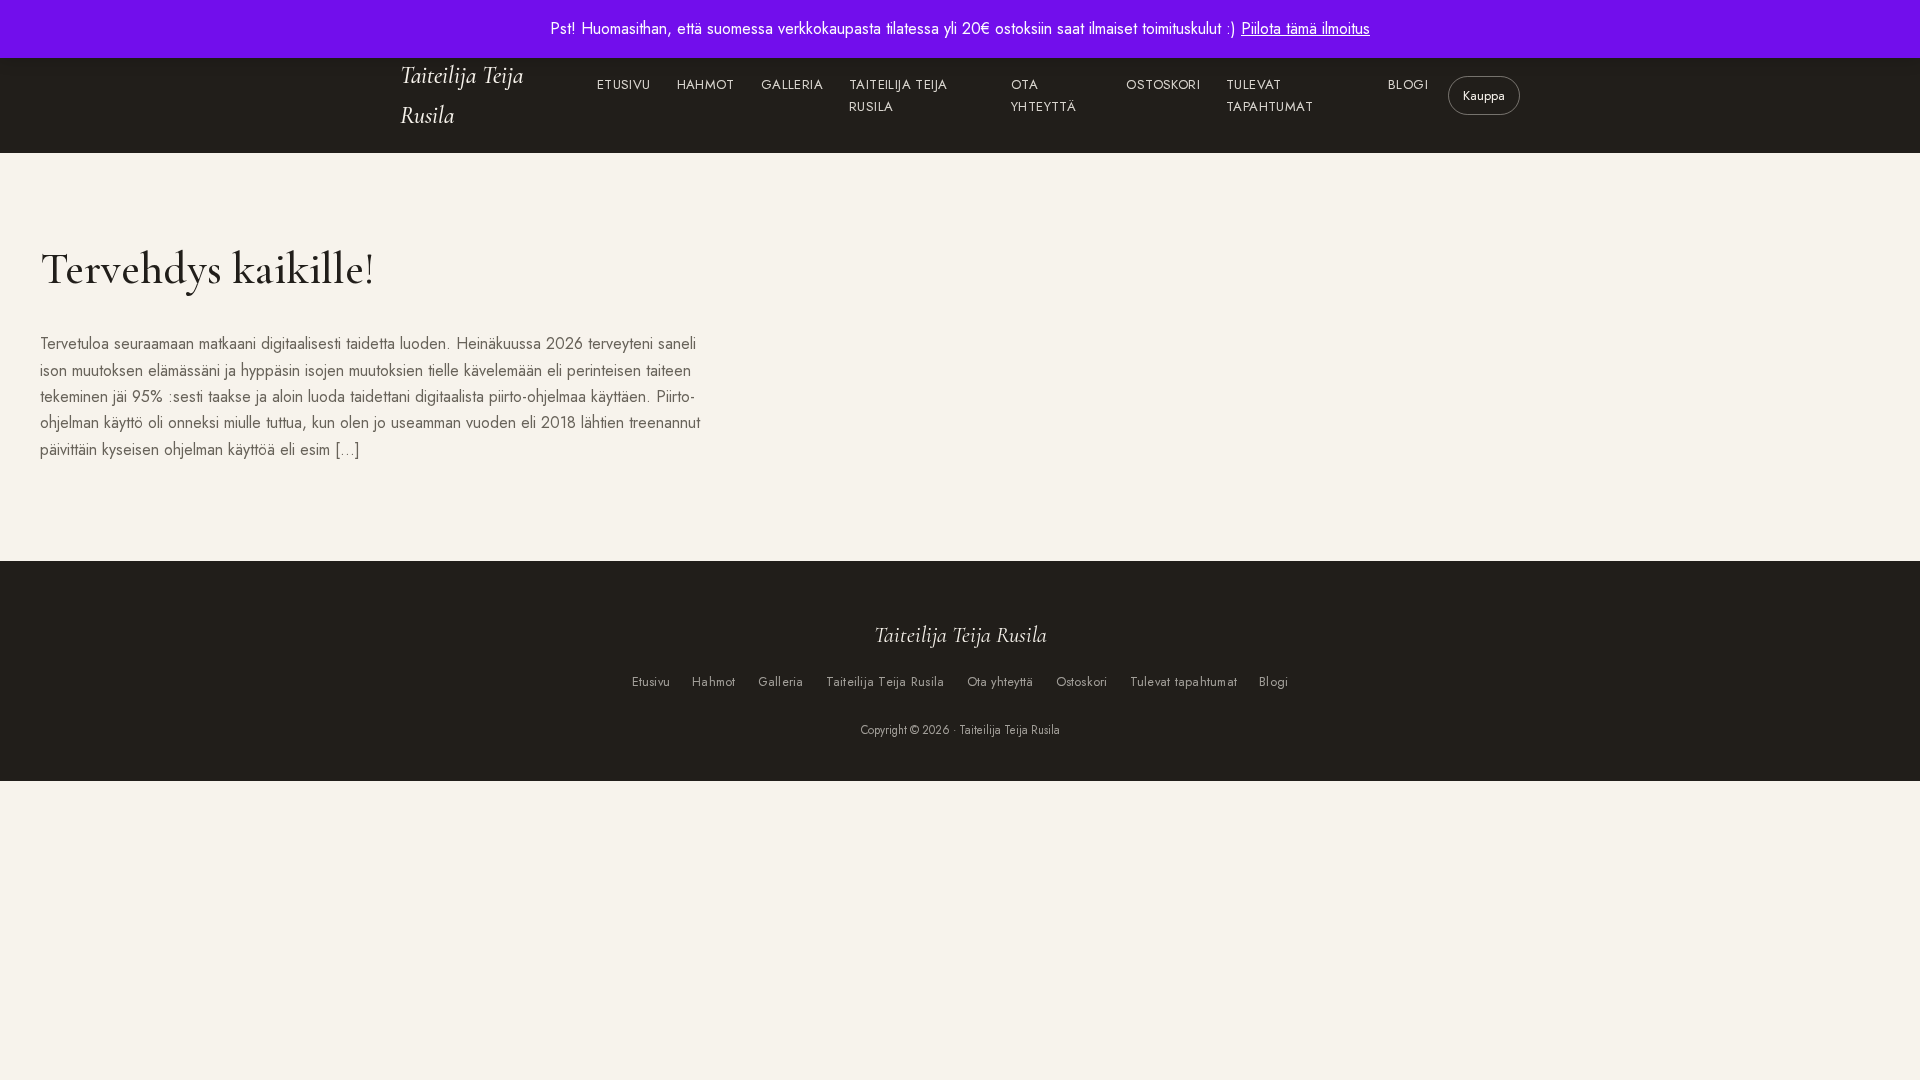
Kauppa (1484, 95)
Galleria (792, 84)
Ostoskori (1163, 84)
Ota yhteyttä (1043, 95)
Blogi (1408, 84)
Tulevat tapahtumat (1269, 95)
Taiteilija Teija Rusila (461, 95)
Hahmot (706, 84)
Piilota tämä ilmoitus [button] (1305, 28)
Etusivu (624, 84)
